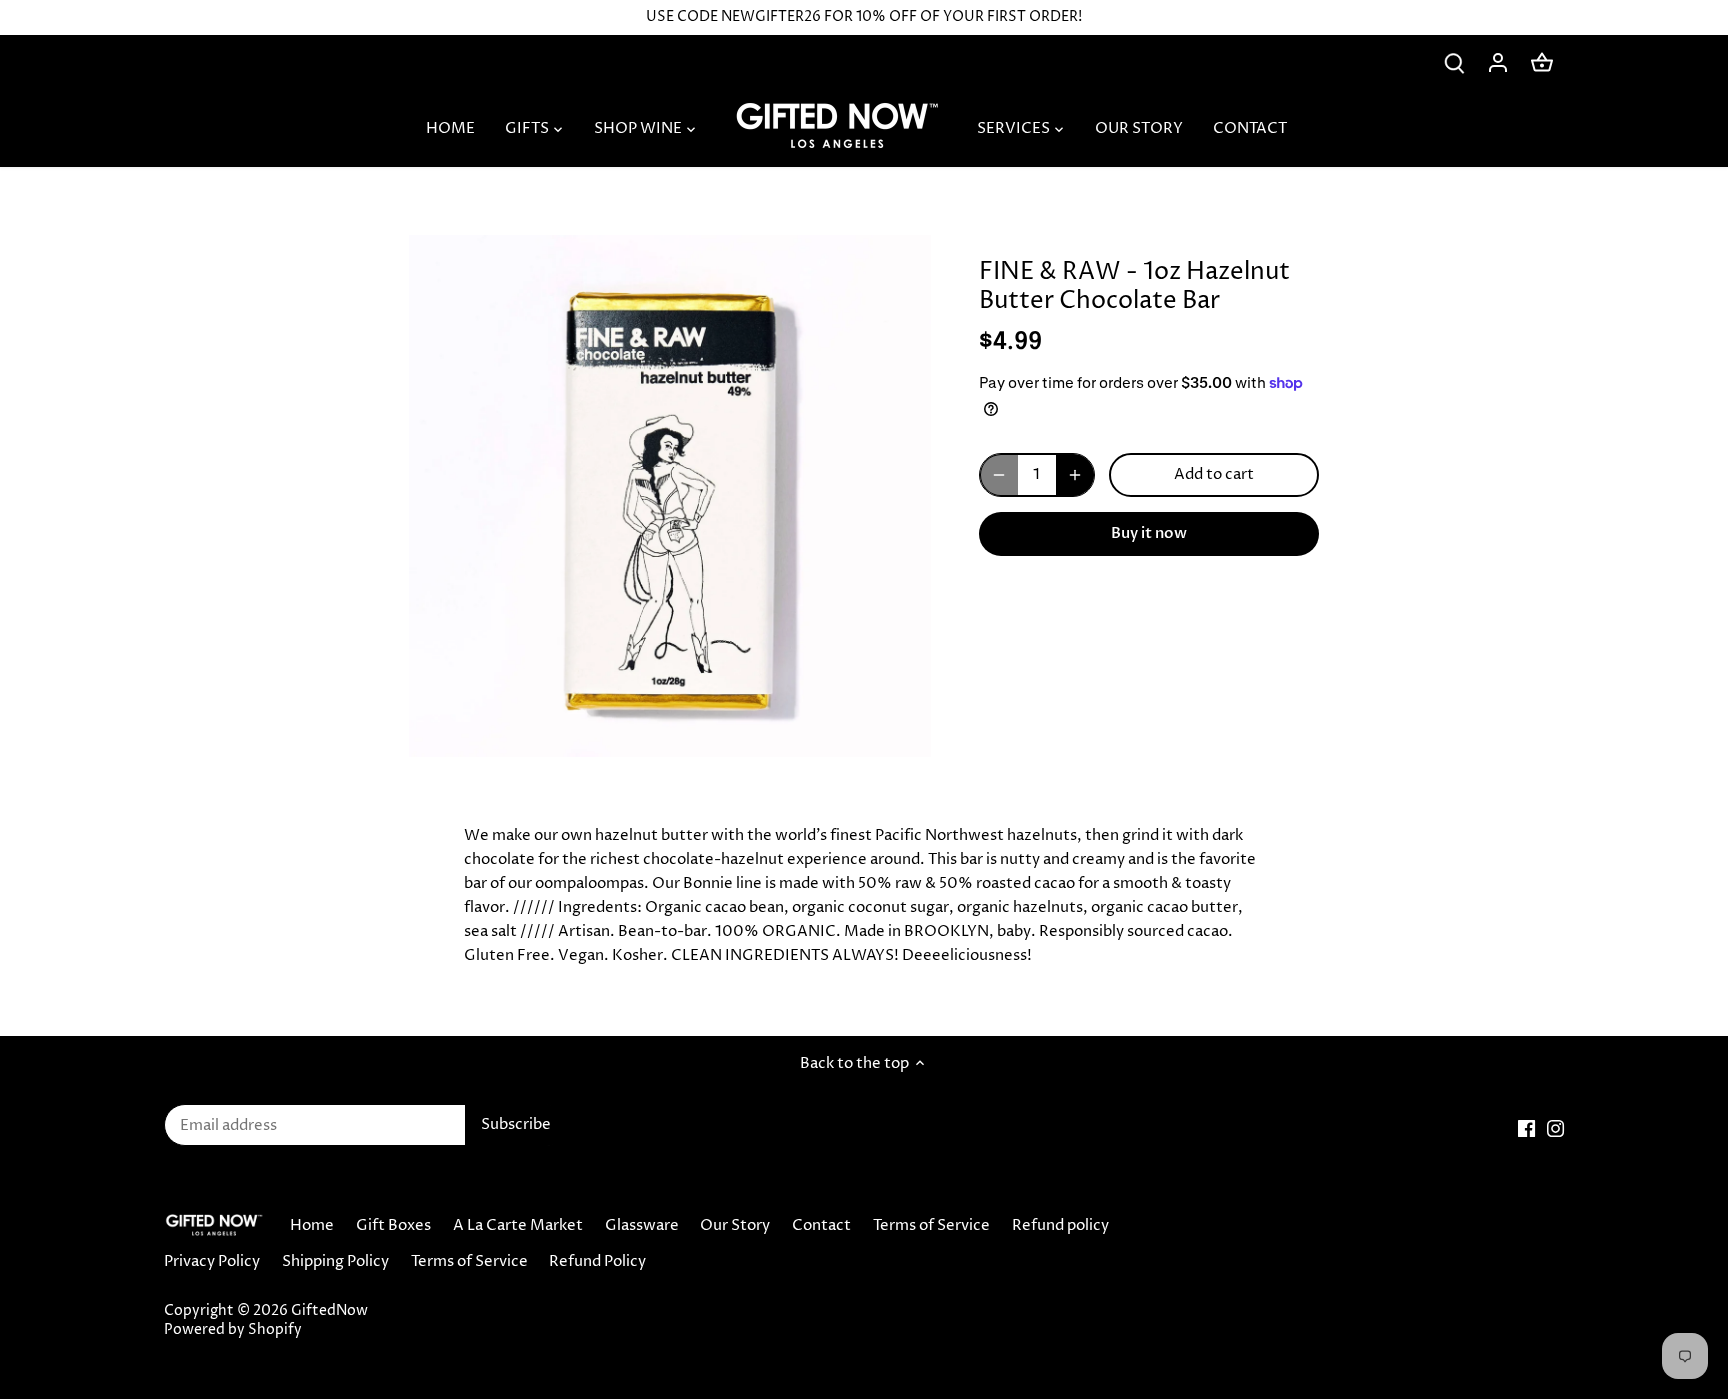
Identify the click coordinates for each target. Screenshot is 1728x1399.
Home (312, 1225)
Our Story (735, 1225)
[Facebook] (1526, 1128)
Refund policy (1060, 1225)
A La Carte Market (518, 1225)
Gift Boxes (393, 1225)
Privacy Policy (212, 1261)
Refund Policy (597, 1261)
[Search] (1454, 62)
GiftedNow (329, 1311)
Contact (821, 1225)
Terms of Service (931, 1225)
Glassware (642, 1225)
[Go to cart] (1542, 62)
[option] (670, 496)
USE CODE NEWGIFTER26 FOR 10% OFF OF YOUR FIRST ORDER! (864, 17)
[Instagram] (1555, 1128)
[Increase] (1075, 475)
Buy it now (1149, 533)
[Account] (1498, 62)
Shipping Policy (335, 1261)
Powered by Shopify (233, 1330)
